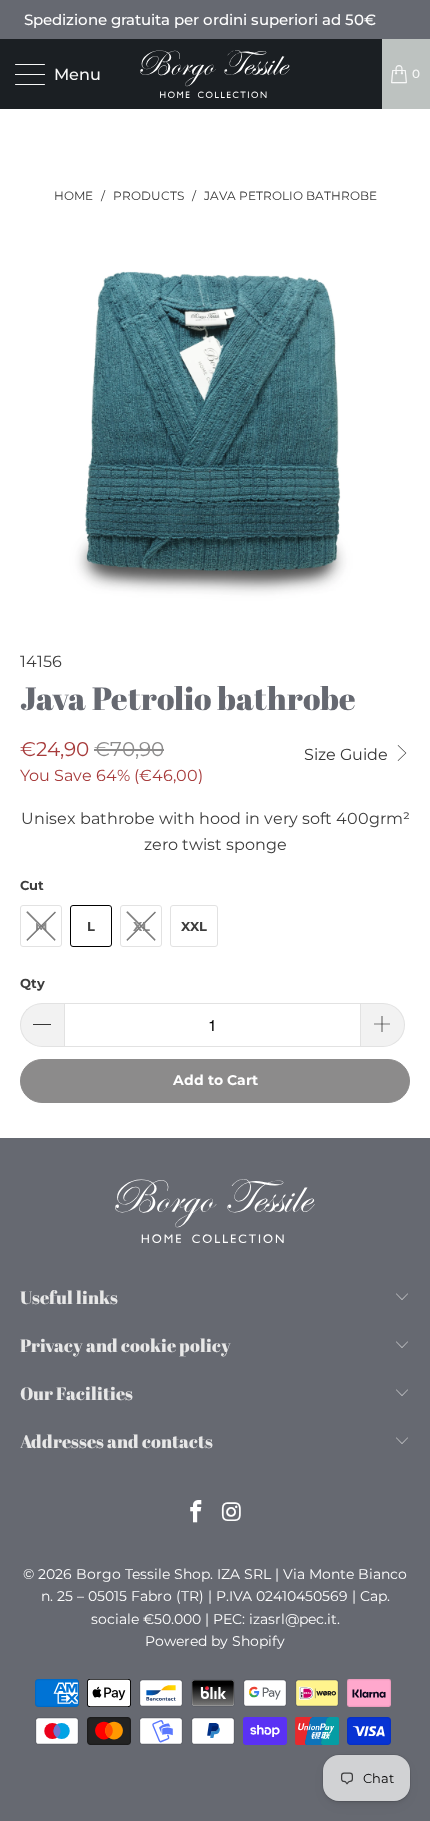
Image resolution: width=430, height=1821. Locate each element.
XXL (194, 926)
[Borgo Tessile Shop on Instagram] (232, 1513)
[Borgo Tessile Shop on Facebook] (196, 1513)
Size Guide (348, 754)
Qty (32, 983)
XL (141, 926)
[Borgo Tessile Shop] (215, 74)
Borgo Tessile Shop (143, 1574)
